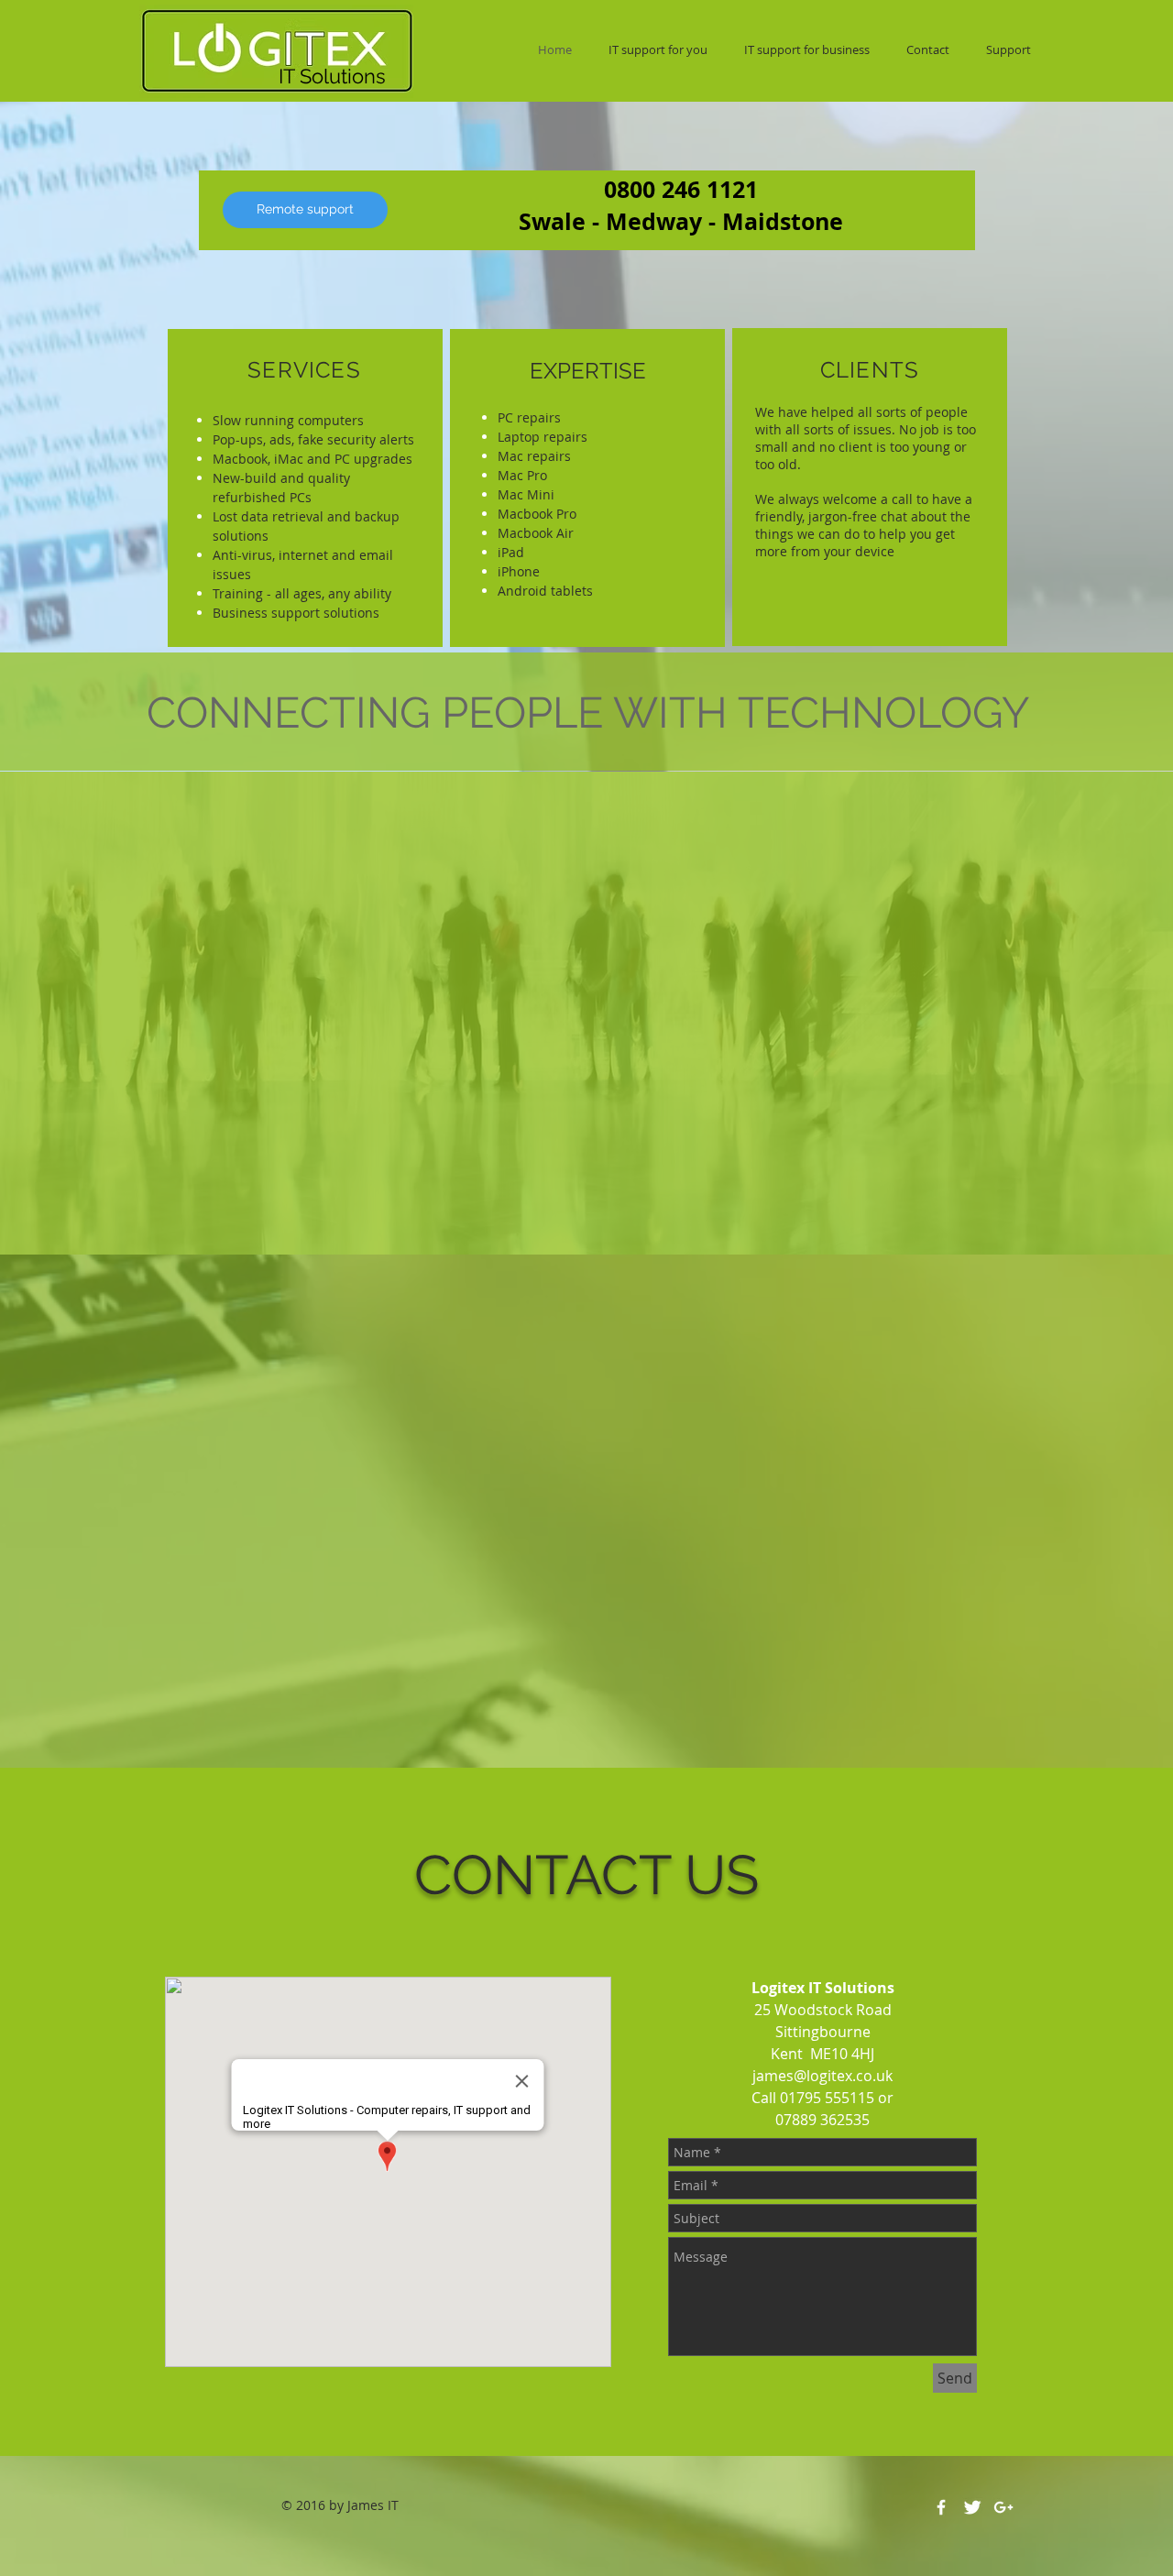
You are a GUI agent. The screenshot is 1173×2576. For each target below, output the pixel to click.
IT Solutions (332, 76)
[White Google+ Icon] (1003, 2507)
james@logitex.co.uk (822, 2076)
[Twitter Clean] (972, 2507)
